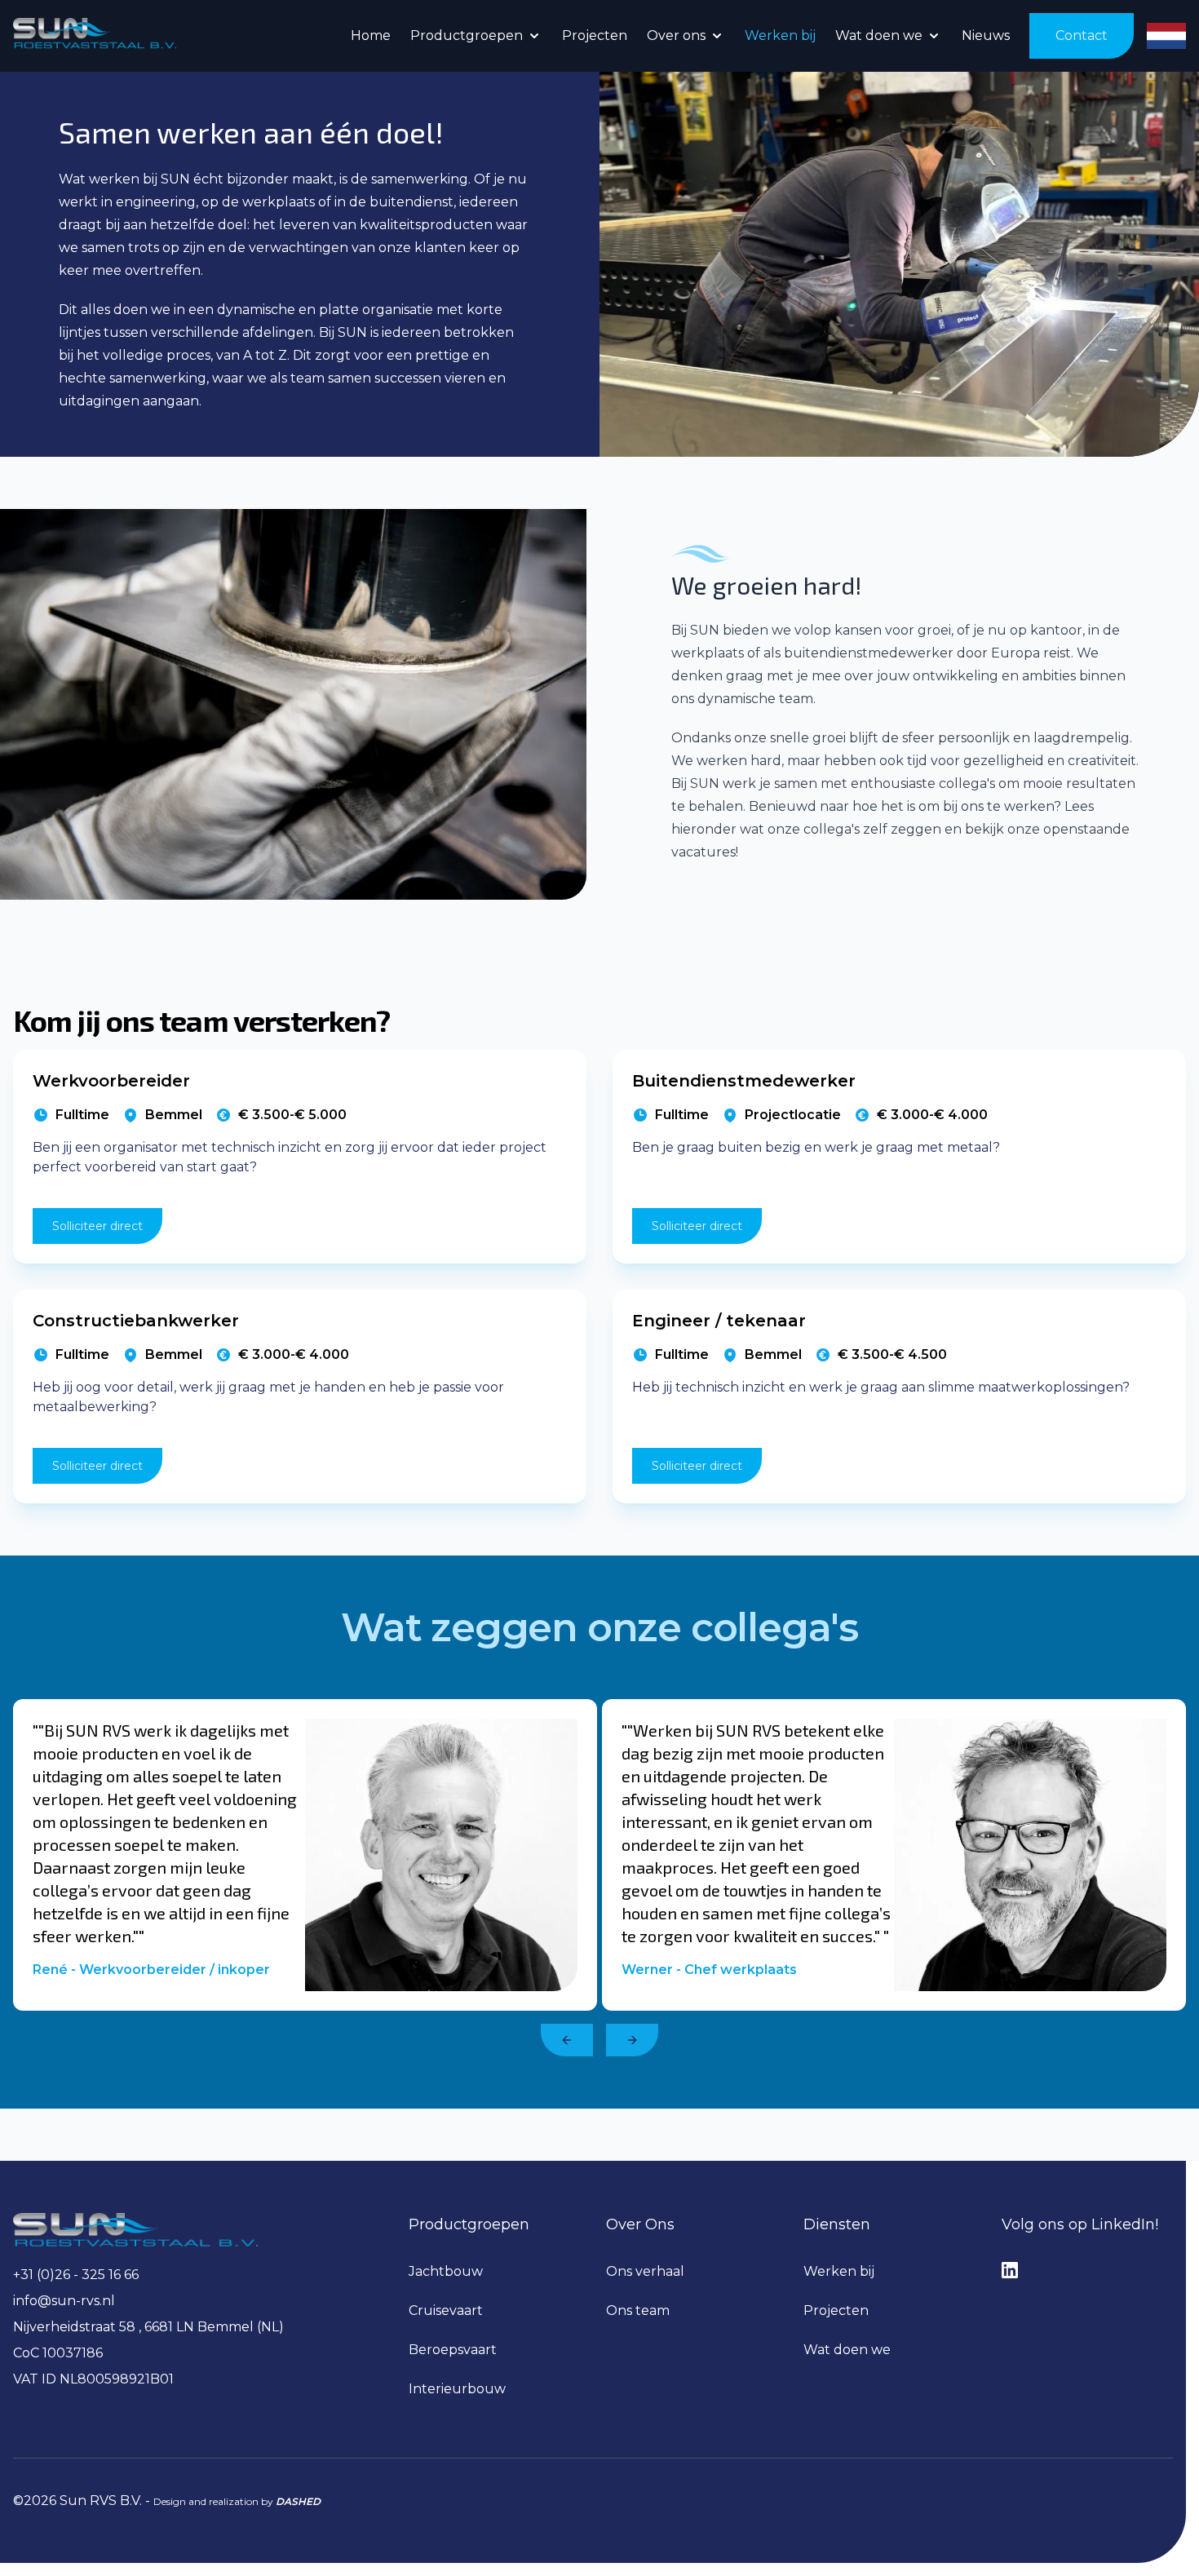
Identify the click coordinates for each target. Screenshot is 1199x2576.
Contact (1082, 35)
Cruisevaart (446, 2310)
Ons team (638, 2310)
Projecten (836, 2310)
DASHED (298, 2501)
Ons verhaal (645, 2271)
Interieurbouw (457, 2389)
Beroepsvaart (453, 2350)
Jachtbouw (446, 2271)
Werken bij (839, 2271)
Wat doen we (847, 2350)
